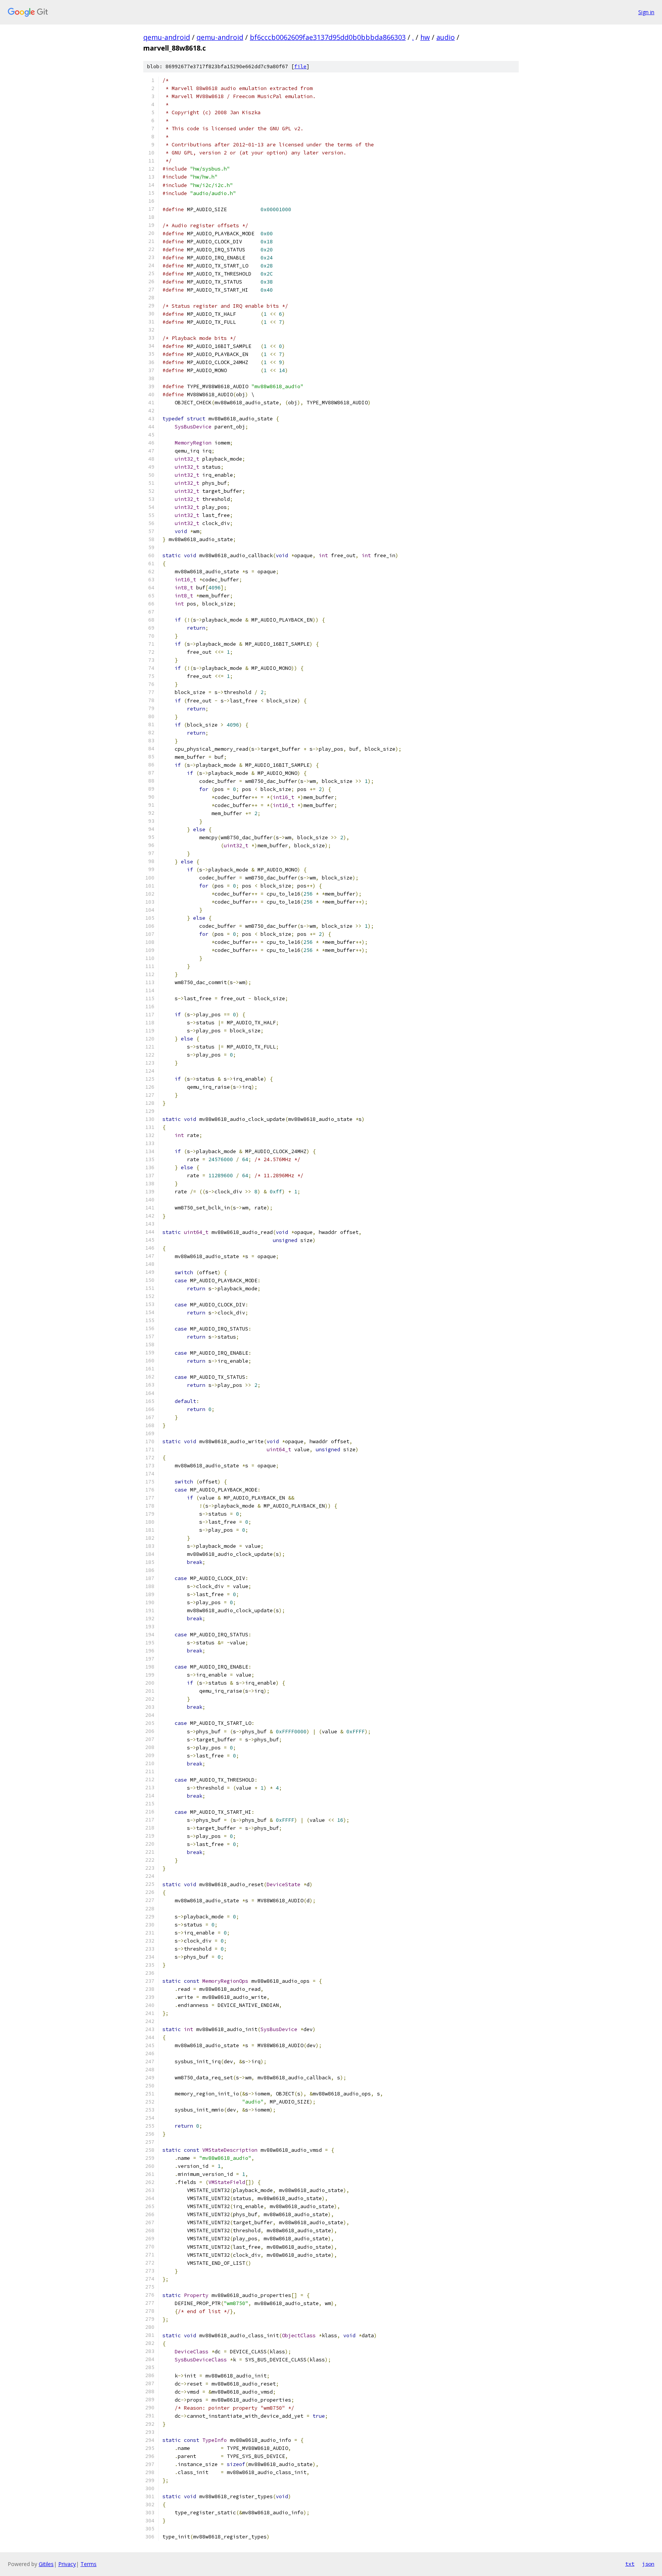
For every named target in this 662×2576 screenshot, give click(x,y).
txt (630, 2564)
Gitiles (46, 2564)
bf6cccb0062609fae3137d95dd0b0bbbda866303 (328, 37)
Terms (88, 2564)
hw (425, 37)
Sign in (646, 12)
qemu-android (167, 37)
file (300, 66)
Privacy (67, 2564)
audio (446, 37)
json (648, 2564)
